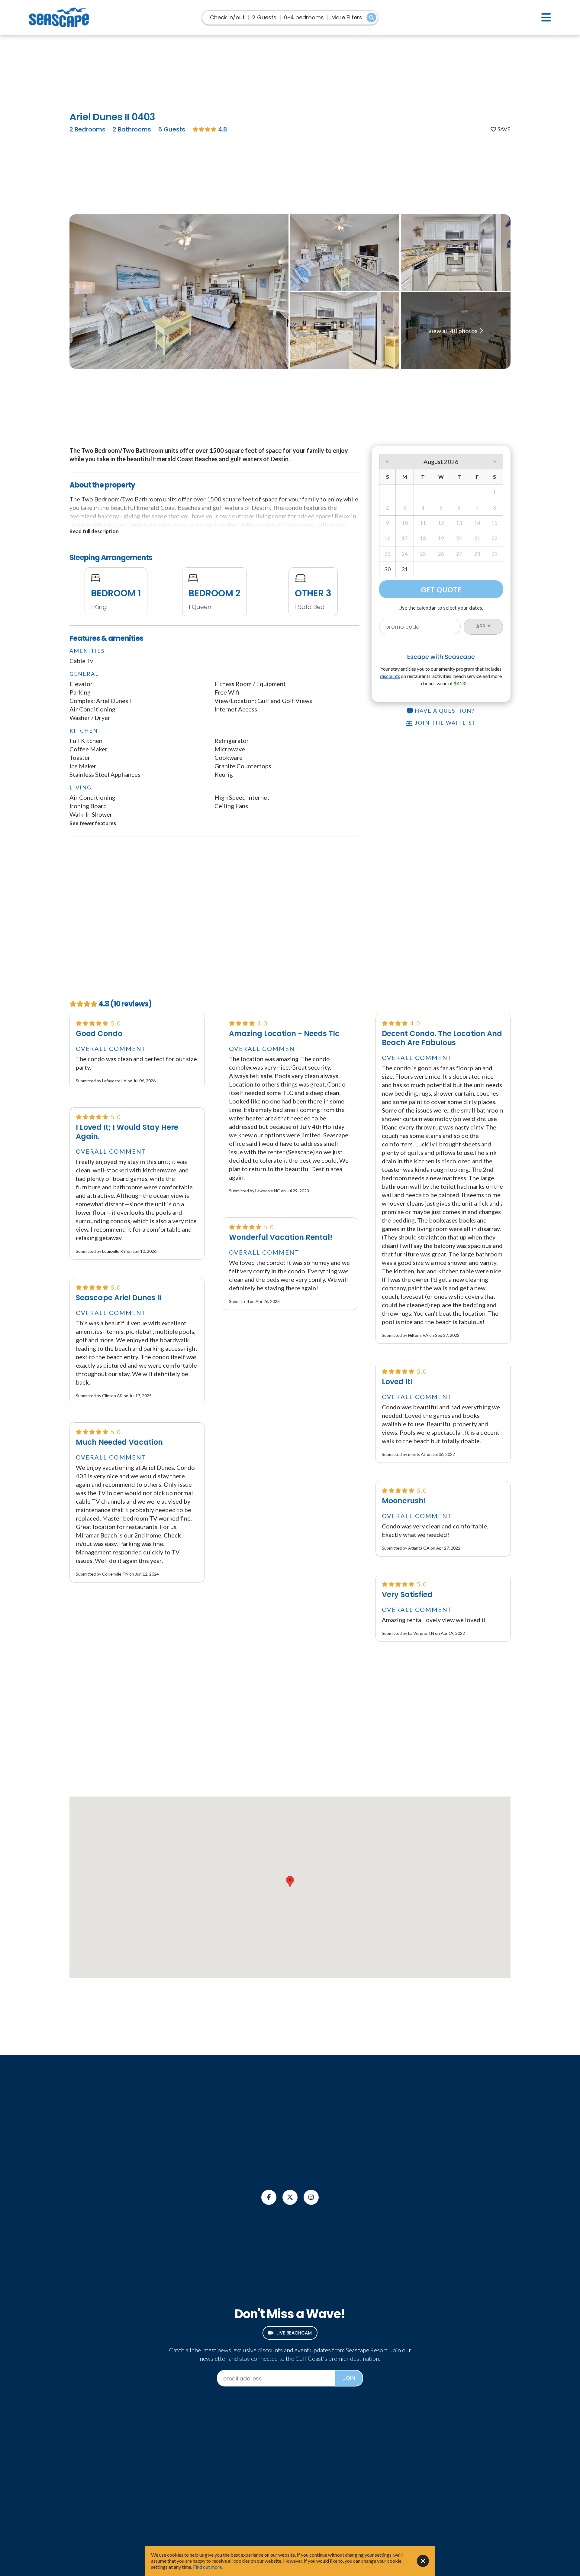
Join (349, 2378)
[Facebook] (269, 2197)
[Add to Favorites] (501, 129)
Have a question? (444, 711)
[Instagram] (311, 2197)
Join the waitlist (445, 723)
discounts (390, 676)
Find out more (207, 2567)
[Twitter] (290, 2197)
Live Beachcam (294, 2333)
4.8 (222, 129)
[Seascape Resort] (59, 17)
